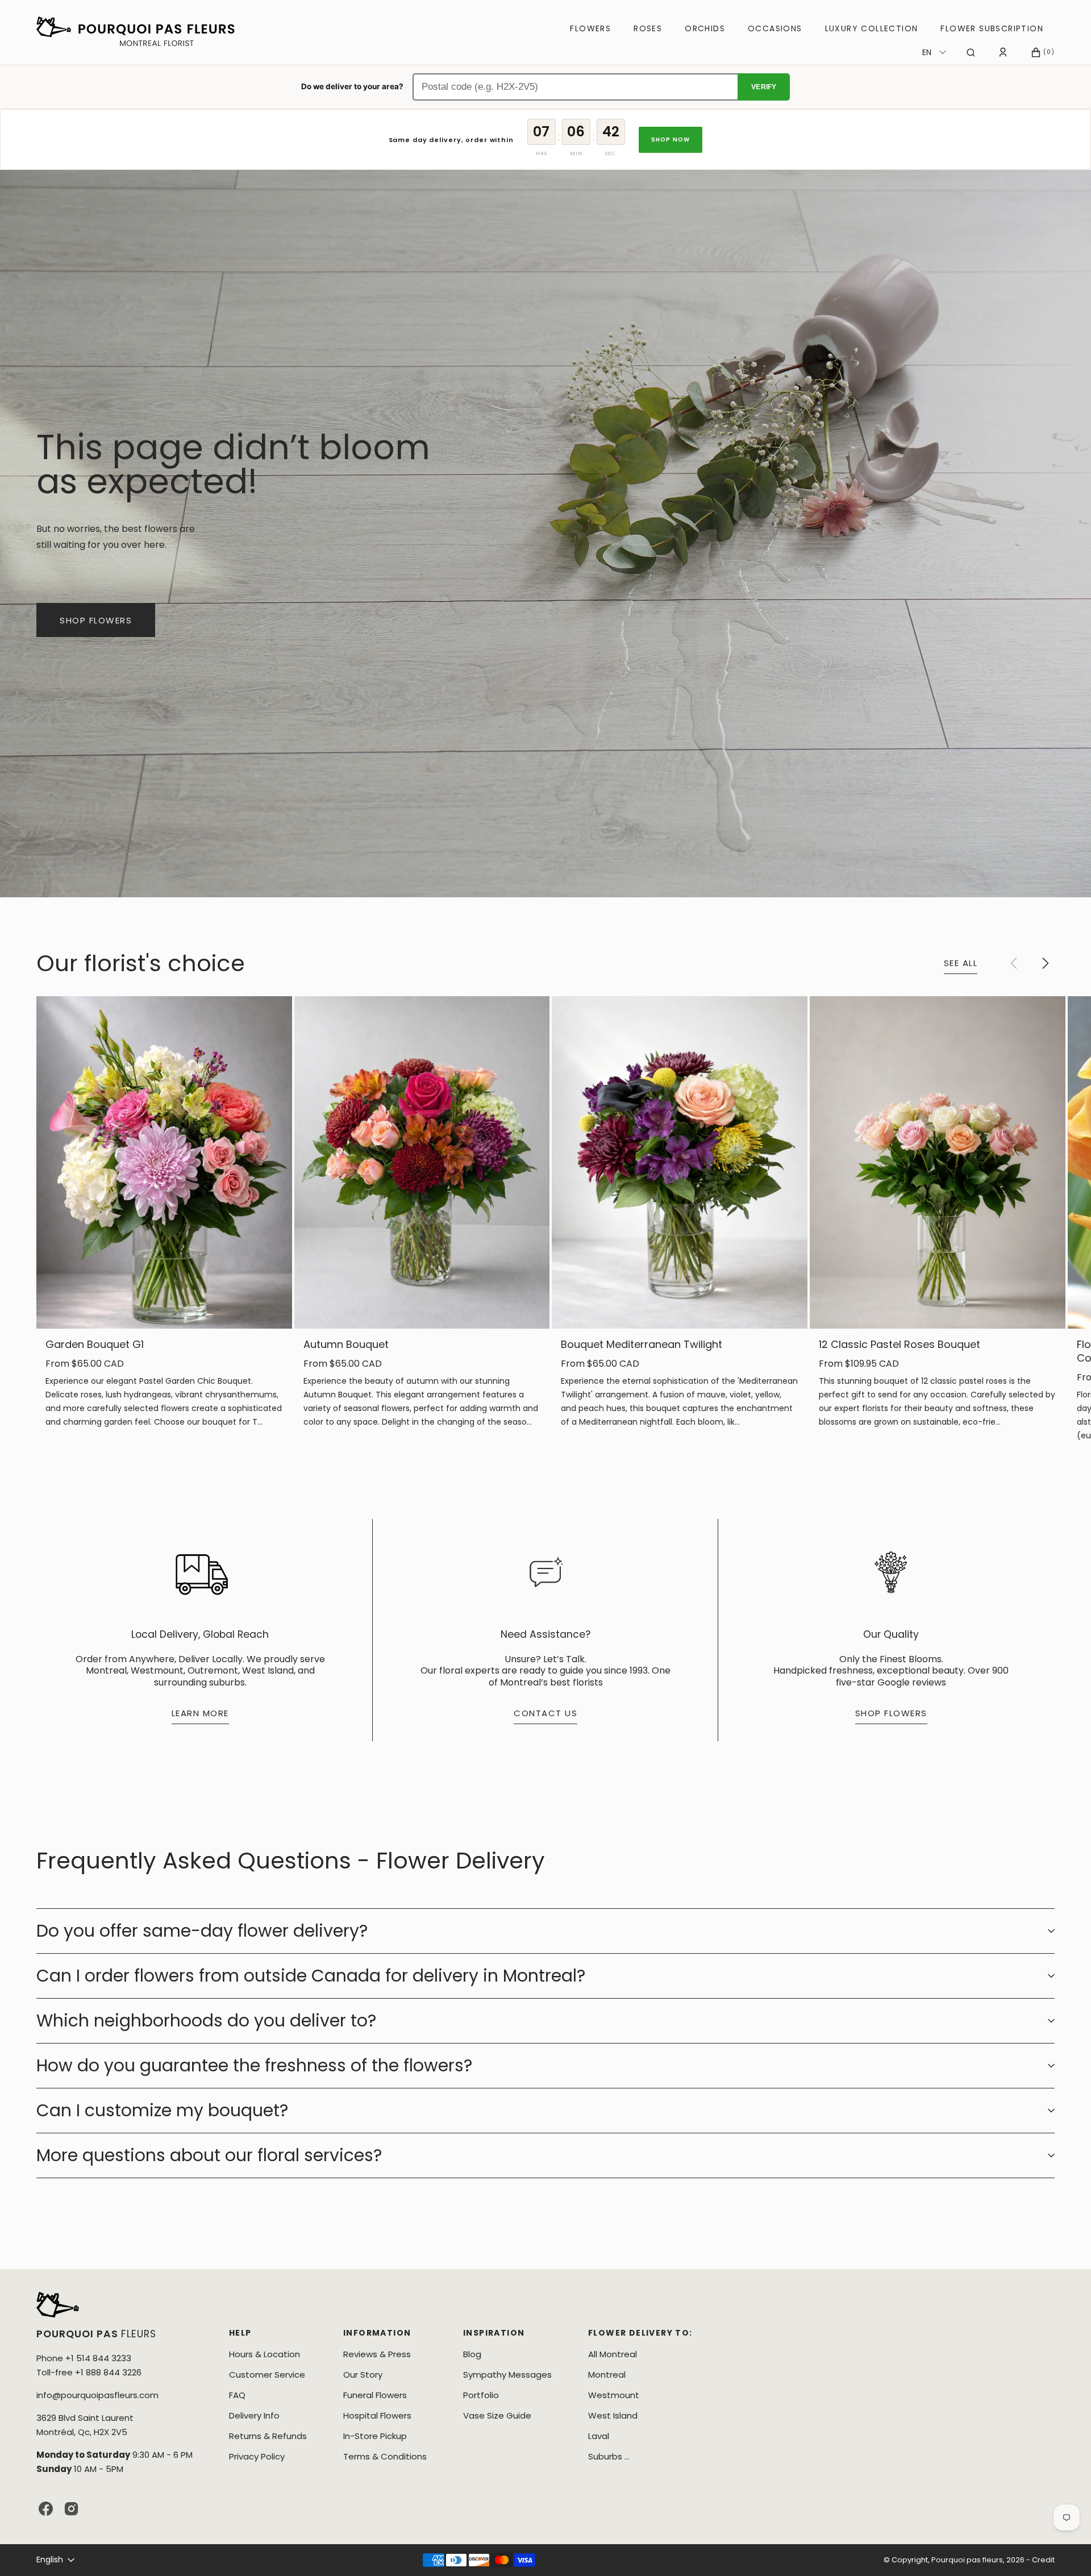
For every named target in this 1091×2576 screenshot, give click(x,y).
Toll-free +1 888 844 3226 (89, 2372)
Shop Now (671, 140)
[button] (971, 52)
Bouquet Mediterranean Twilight (642, 1345)
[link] (164, 1162)
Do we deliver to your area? (352, 86)
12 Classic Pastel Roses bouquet (900, 1345)
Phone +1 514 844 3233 (84, 2358)
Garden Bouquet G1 (95, 1345)
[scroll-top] (1065, 2550)
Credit (1043, 2560)
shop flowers (96, 620)
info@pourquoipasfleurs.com (97, 2395)
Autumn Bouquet (346, 1345)
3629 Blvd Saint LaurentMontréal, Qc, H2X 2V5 (85, 2425)
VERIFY (764, 87)
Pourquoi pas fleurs (967, 2560)
